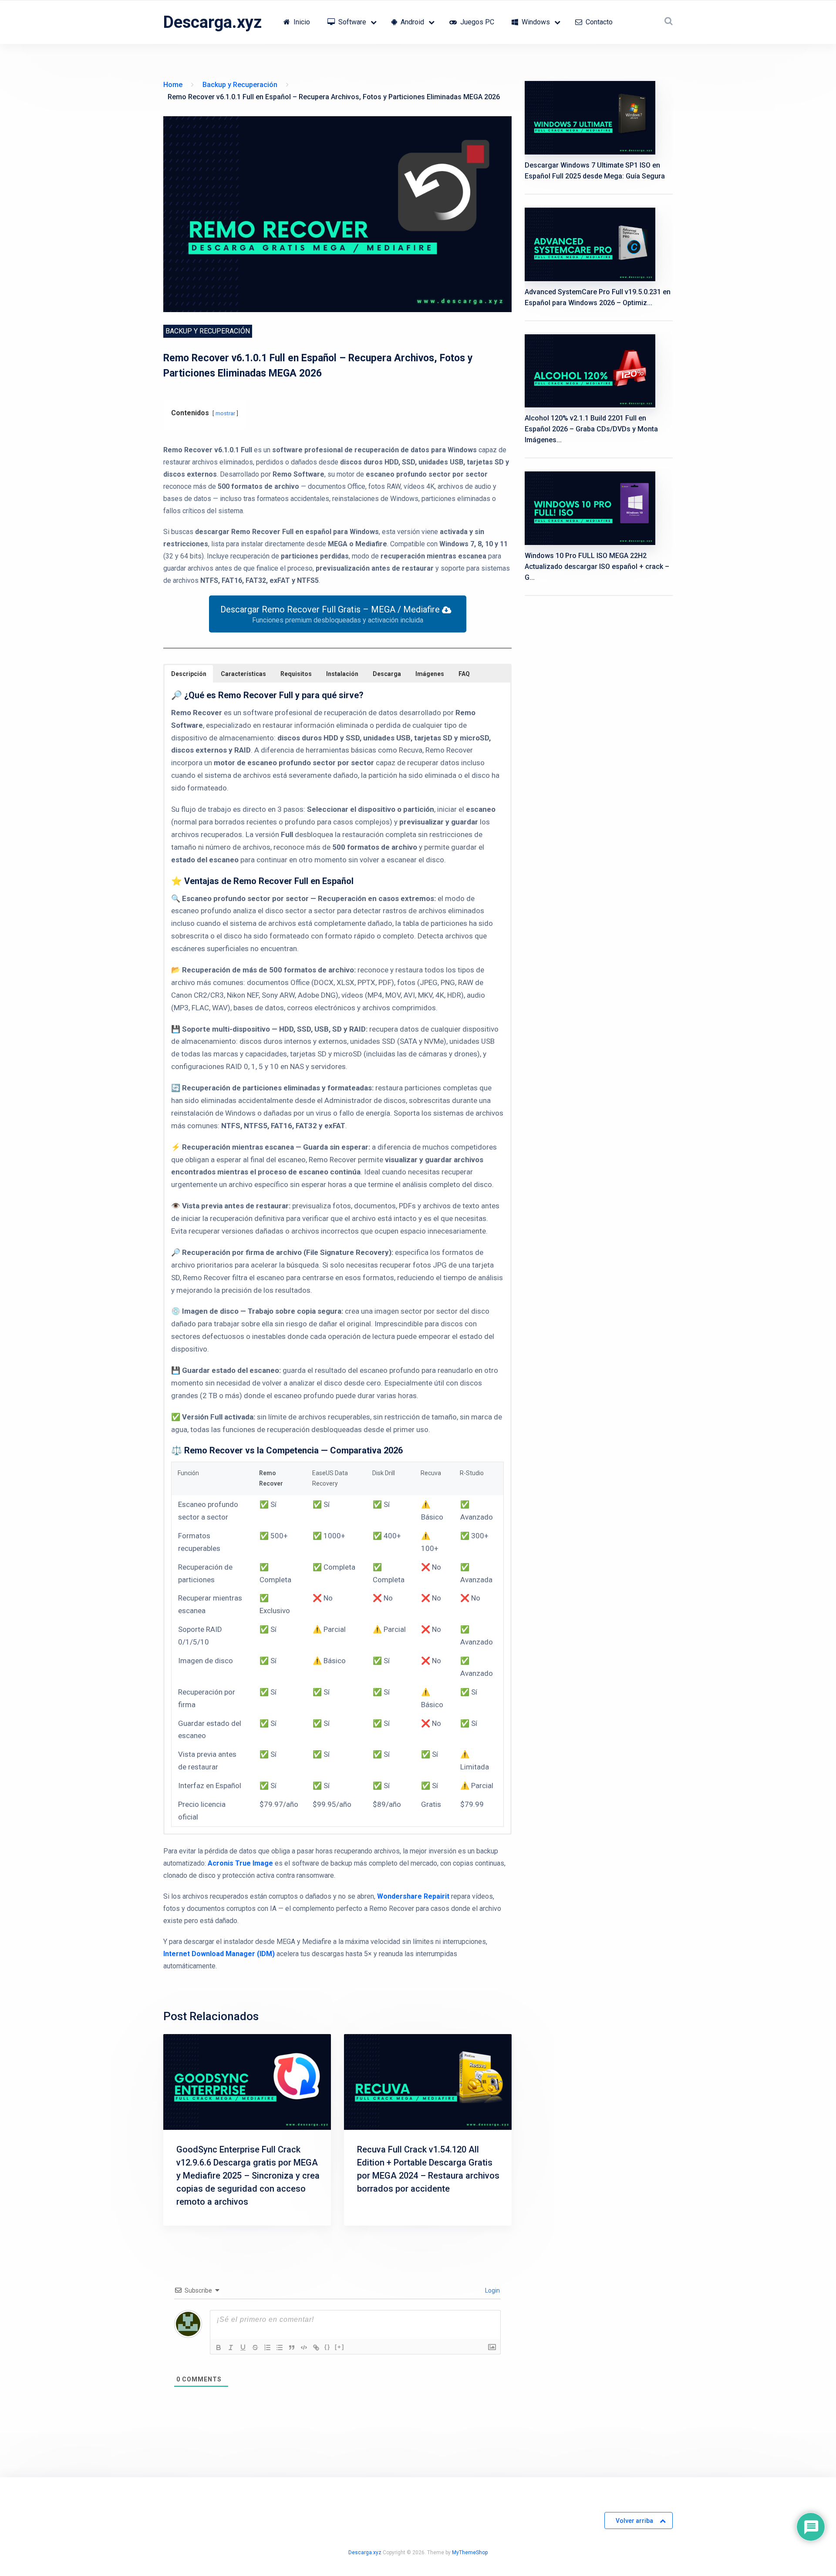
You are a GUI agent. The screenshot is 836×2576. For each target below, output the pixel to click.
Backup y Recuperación (208, 331)
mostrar (225, 413)
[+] (340, 2347)
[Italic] (231, 2347)
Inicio (301, 22)
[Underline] (243, 2347)
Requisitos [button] (296, 674)
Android (411, 22)
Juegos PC (476, 22)
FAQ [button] (464, 674)
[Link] (316, 2347)
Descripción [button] (189, 674)
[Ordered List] (267, 2347)
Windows (535, 22)
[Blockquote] (292, 2347)
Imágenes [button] (430, 674)
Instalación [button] (342, 674)
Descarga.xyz (212, 22)
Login (492, 2290)
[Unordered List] (280, 2347)
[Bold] (219, 2347)
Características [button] (243, 674)
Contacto (598, 22)
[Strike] (255, 2347)
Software (351, 22)
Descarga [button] (387, 674)
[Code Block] (304, 2347)
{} (327, 2347)
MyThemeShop (470, 2552)
